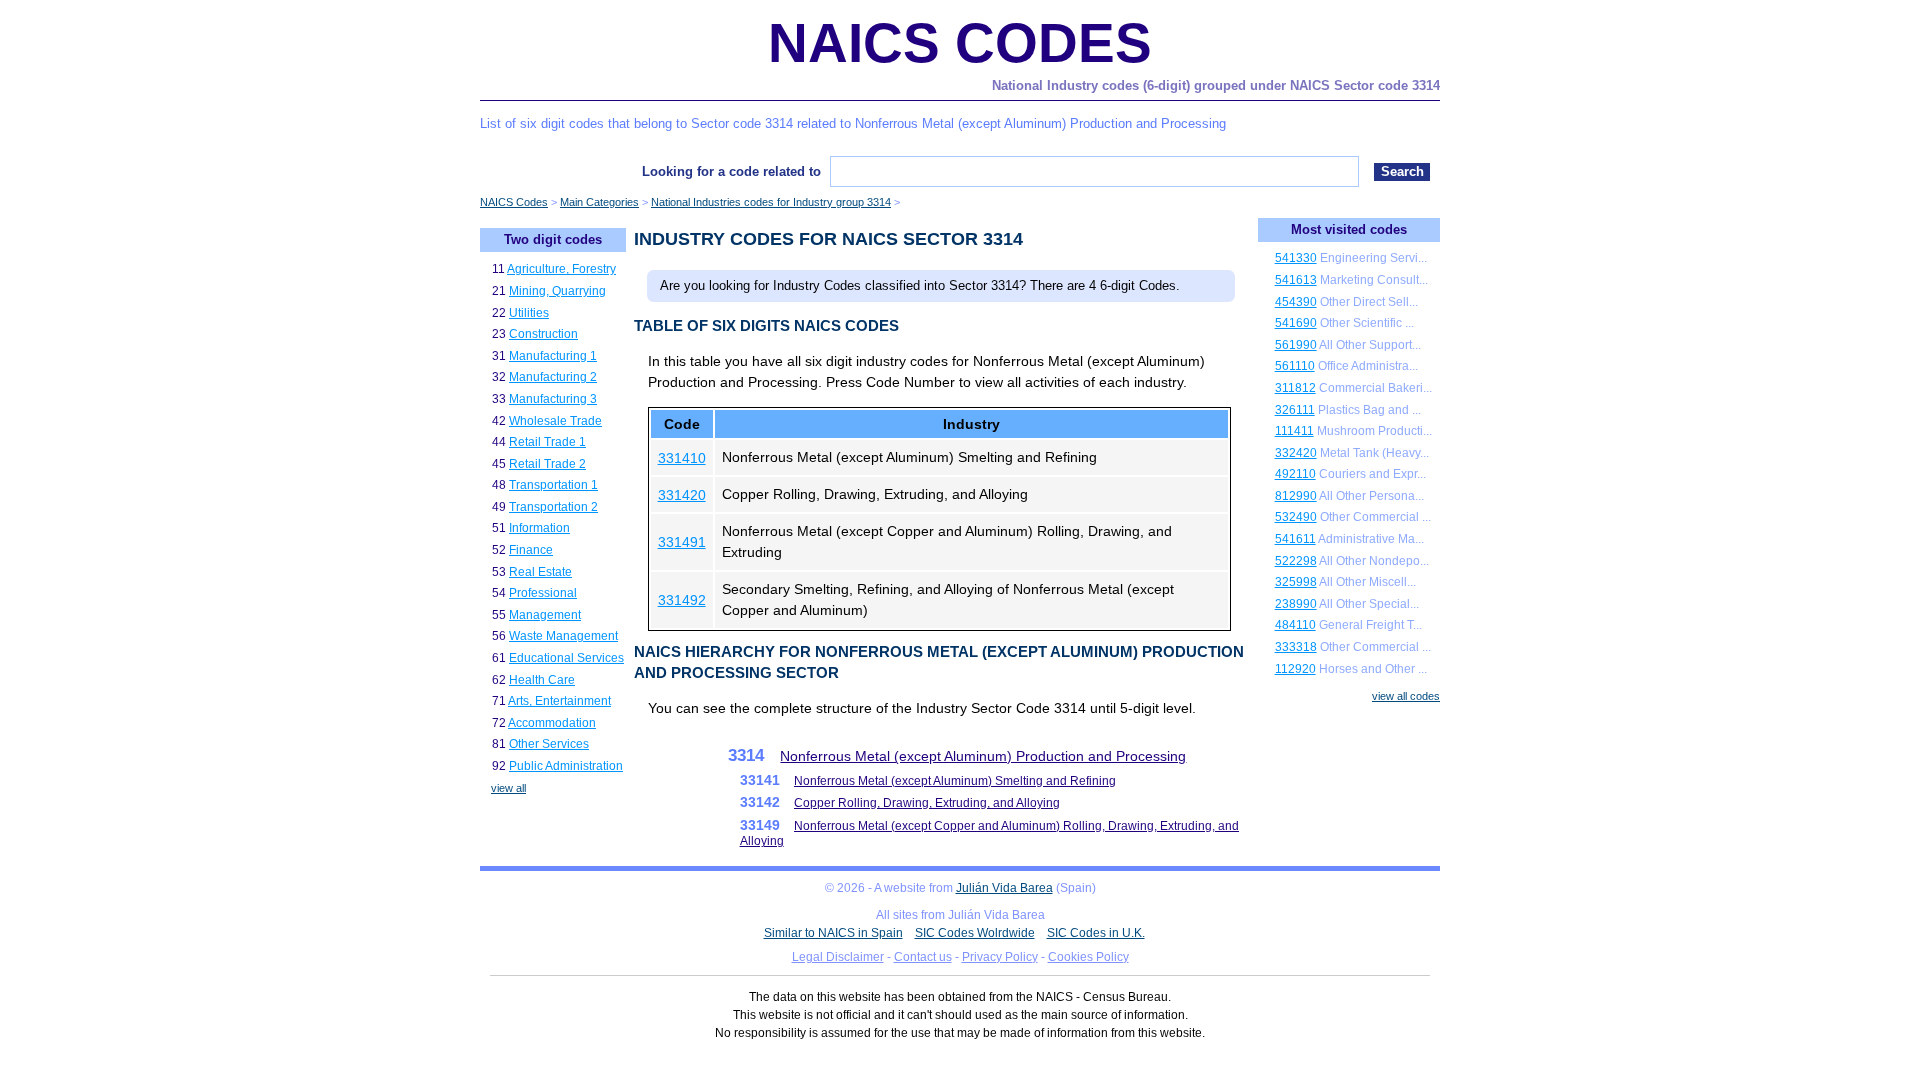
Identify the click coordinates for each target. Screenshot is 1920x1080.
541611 (1295, 539)
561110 (1295, 366)
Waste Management (563, 636)
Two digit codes (553, 239)
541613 (1296, 280)
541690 (1296, 323)
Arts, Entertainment (559, 701)
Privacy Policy (1000, 957)
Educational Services (566, 658)
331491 (682, 542)
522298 (1296, 561)
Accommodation (552, 723)
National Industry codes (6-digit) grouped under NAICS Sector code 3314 (1216, 85)
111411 (1294, 431)
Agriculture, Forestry (561, 269)
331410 (682, 458)
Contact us (923, 957)
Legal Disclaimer (838, 957)
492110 (1295, 474)
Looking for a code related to (731, 171)
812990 (1296, 496)
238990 (1296, 604)
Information (539, 528)
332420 (1296, 453)
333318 (1296, 647)
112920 (1295, 669)
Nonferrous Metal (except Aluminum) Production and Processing (983, 756)
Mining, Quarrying (557, 291)
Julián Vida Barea (1004, 888)
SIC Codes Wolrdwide (975, 933)
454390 (1296, 302)
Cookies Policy (1088, 957)
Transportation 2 (553, 507)
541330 (1296, 258)
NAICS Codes (960, 43)
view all (508, 788)
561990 (1296, 345)
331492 (682, 600)
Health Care (542, 680)
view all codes (1406, 696)
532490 (1296, 517)
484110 (1295, 625)
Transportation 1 (553, 485)
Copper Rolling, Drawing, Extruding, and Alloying (927, 803)
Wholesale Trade (555, 421)
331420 (682, 495)
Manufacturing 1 (553, 356)
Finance (531, 550)
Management (545, 615)
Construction (543, 334)
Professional (543, 593)
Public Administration (566, 766)
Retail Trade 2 (547, 464)
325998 (1296, 582)
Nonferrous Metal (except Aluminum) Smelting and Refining (955, 781)
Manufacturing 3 (553, 399)
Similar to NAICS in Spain (833, 933)
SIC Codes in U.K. (1096, 933)
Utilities (529, 313)
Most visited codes (1349, 229)
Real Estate (540, 572)
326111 (1295, 410)
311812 (1295, 388)
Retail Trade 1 (547, 442)
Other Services (549, 744)
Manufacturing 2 (553, 377)
